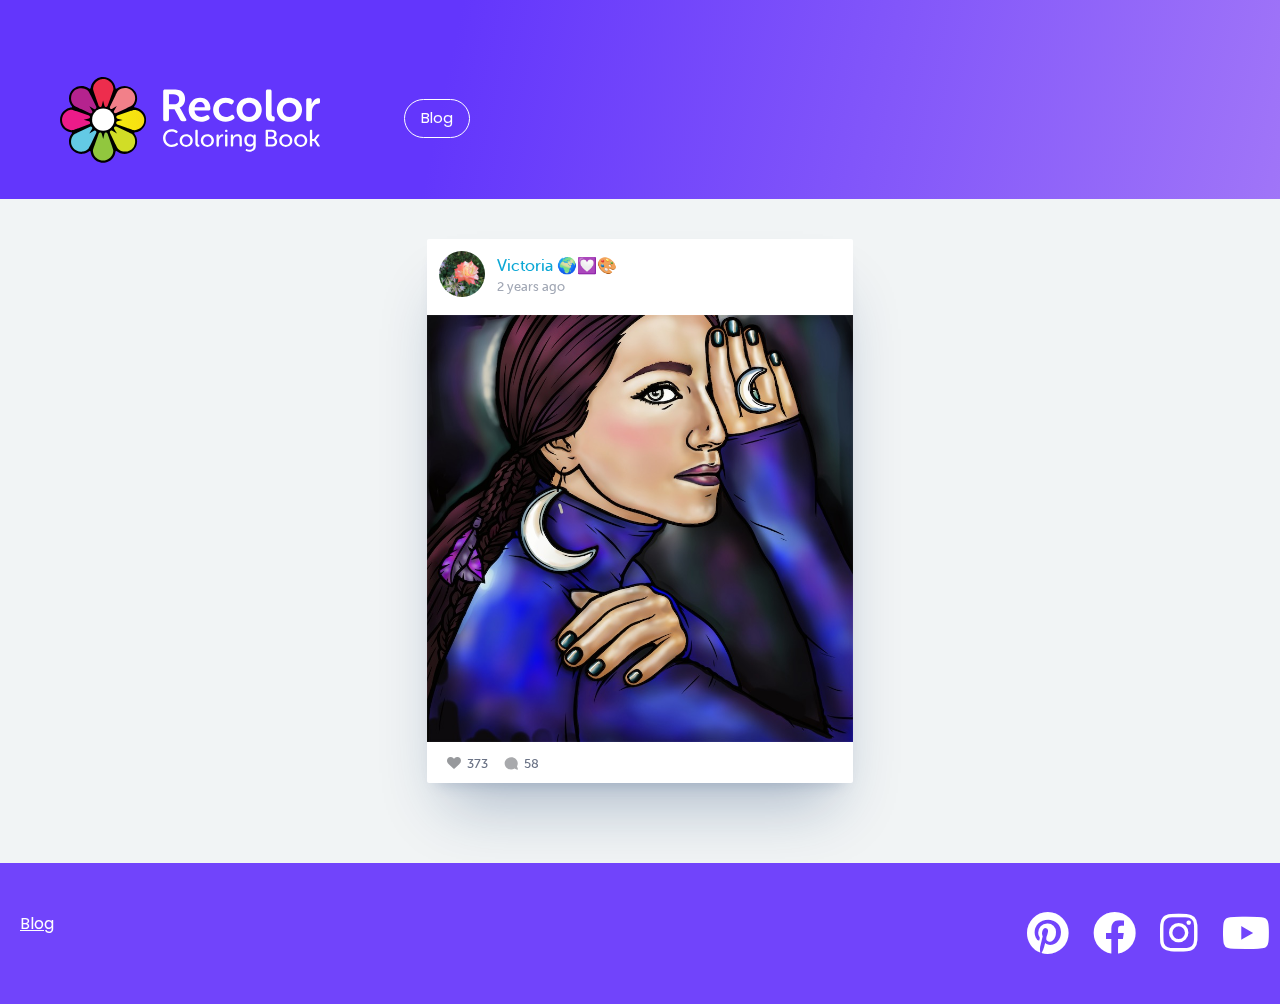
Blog (437, 118)
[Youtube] (1246, 934)
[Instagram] (1179, 934)
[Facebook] (1114, 934)
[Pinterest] (1048, 934)
